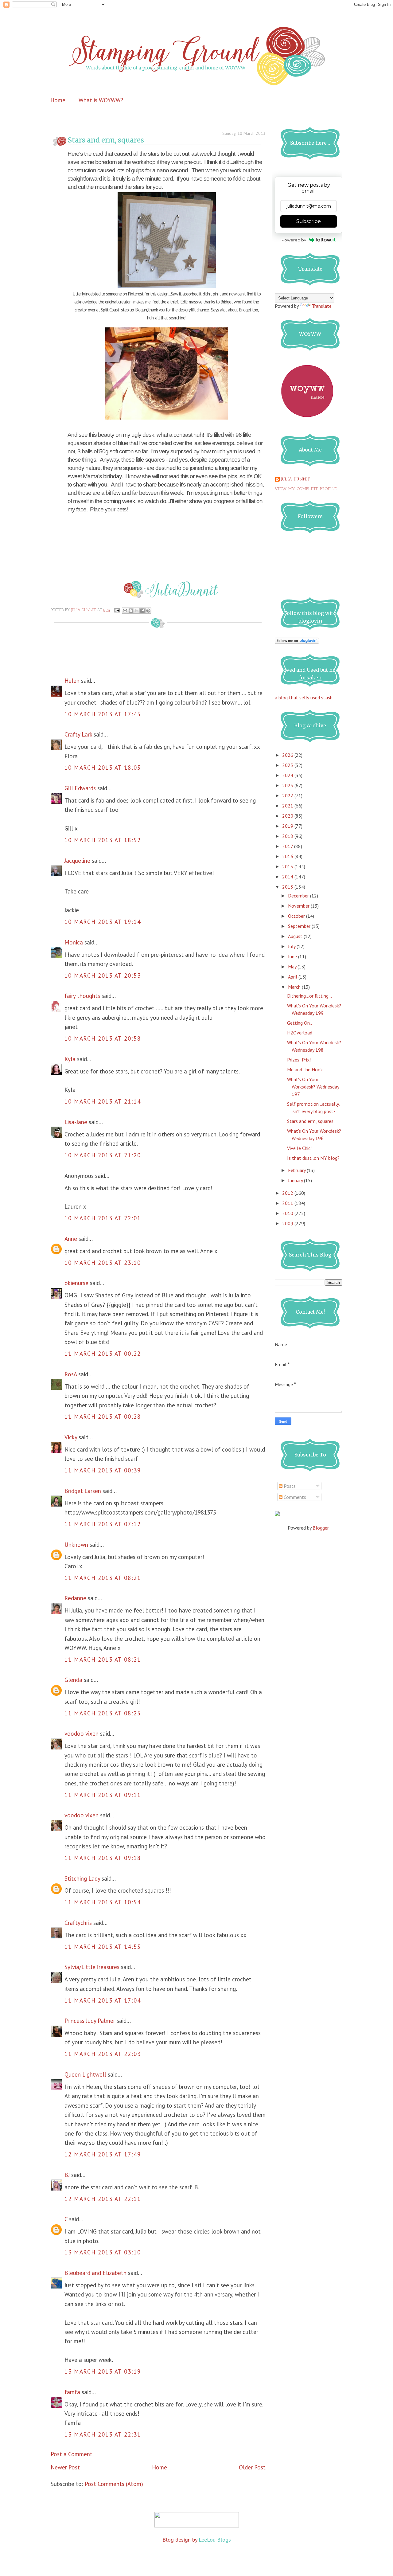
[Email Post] (117, 610)
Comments (294, 1497)
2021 (288, 806)
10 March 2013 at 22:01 (103, 1218)
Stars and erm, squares (310, 1121)
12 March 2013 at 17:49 (103, 2154)
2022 (288, 795)
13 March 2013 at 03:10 (103, 2252)
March (295, 987)
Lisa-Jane (76, 1122)
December (299, 896)
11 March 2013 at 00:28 (103, 1417)
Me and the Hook (305, 1069)
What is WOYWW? (101, 100)
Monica (74, 942)
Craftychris (78, 1923)
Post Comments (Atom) (114, 2484)
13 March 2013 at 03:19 (103, 2371)
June (293, 956)
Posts (289, 1486)
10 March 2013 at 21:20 (103, 1155)
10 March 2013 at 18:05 (103, 768)
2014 (288, 877)
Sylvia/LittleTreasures (92, 1967)
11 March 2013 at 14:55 (103, 1947)
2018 (288, 836)
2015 (288, 866)
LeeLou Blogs (215, 2540)
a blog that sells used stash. (304, 698)
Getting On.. (300, 1023)
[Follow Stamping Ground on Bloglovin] (297, 642)
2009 (288, 1223)
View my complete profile (306, 489)
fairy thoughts (82, 996)
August (296, 936)
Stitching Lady (82, 1878)
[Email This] (125, 611)
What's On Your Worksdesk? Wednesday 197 (313, 1087)
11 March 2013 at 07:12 (103, 1524)
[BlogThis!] (131, 611)
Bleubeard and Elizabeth (95, 2273)
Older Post (252, 2467)
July (292, 946)
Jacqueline (77, 861)
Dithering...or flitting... (309, 996)
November (299, 906)
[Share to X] (137, 611)
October (297, 916)
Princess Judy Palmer (90, 2021)
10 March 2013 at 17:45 (103, 714)
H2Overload (300, 1033)
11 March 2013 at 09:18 (103, 1858)
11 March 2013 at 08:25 (103, 1713)
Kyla (70, 1059)
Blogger (321, 1528)
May (293, 967)
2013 (288, 887)
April (293, 977)
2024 (288, 775)
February (297, 1170)
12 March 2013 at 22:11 (103, 2199)
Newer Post (65, 2467)
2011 (288, 1203)
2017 (288, 846)
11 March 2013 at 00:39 (103, 1470)
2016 (288, 856)
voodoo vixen (82, 1734)
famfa (72, 2392)
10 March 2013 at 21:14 (103, 1101)
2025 (288, 765)
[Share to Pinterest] (148, 611)
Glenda (73, 1680)
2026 (288, 755)
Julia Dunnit (296, 479)
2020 (288, 816)
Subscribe (309, 221)
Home (58, 100)
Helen (72, 681)
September (300, 926)
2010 (288, 1213)
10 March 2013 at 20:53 (103, 975)
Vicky (71, 1437)
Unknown (76, 1545)
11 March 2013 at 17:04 (103, 2000)
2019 (288, 826)
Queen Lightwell (85, 2074)
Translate (322, 306)
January (296, 1180)
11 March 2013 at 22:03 (103, 2054)
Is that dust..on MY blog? (313, 1158)
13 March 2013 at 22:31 (103, 2434)
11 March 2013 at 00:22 (103, 1354)
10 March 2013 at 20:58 (103, 1038)
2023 (288, 785)
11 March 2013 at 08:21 (103, 1578)
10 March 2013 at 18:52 (103, 840)
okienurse (76, 1283)
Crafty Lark (78, 734)
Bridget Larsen (83, 1491)
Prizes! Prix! (299, 1060)
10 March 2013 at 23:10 (103, 1263)
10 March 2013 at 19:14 (103, 922)
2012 (288, 1193)
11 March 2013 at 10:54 (103, 1902)
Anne (71, 1239)
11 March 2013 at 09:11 (103, 1795)
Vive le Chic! (299, 1148)
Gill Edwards (80, 788)
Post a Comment (72, 2454)
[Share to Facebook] (142, 611)
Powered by (294, 240)
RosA (71, 1374)
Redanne (75, 1598)
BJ (67, 2175)
